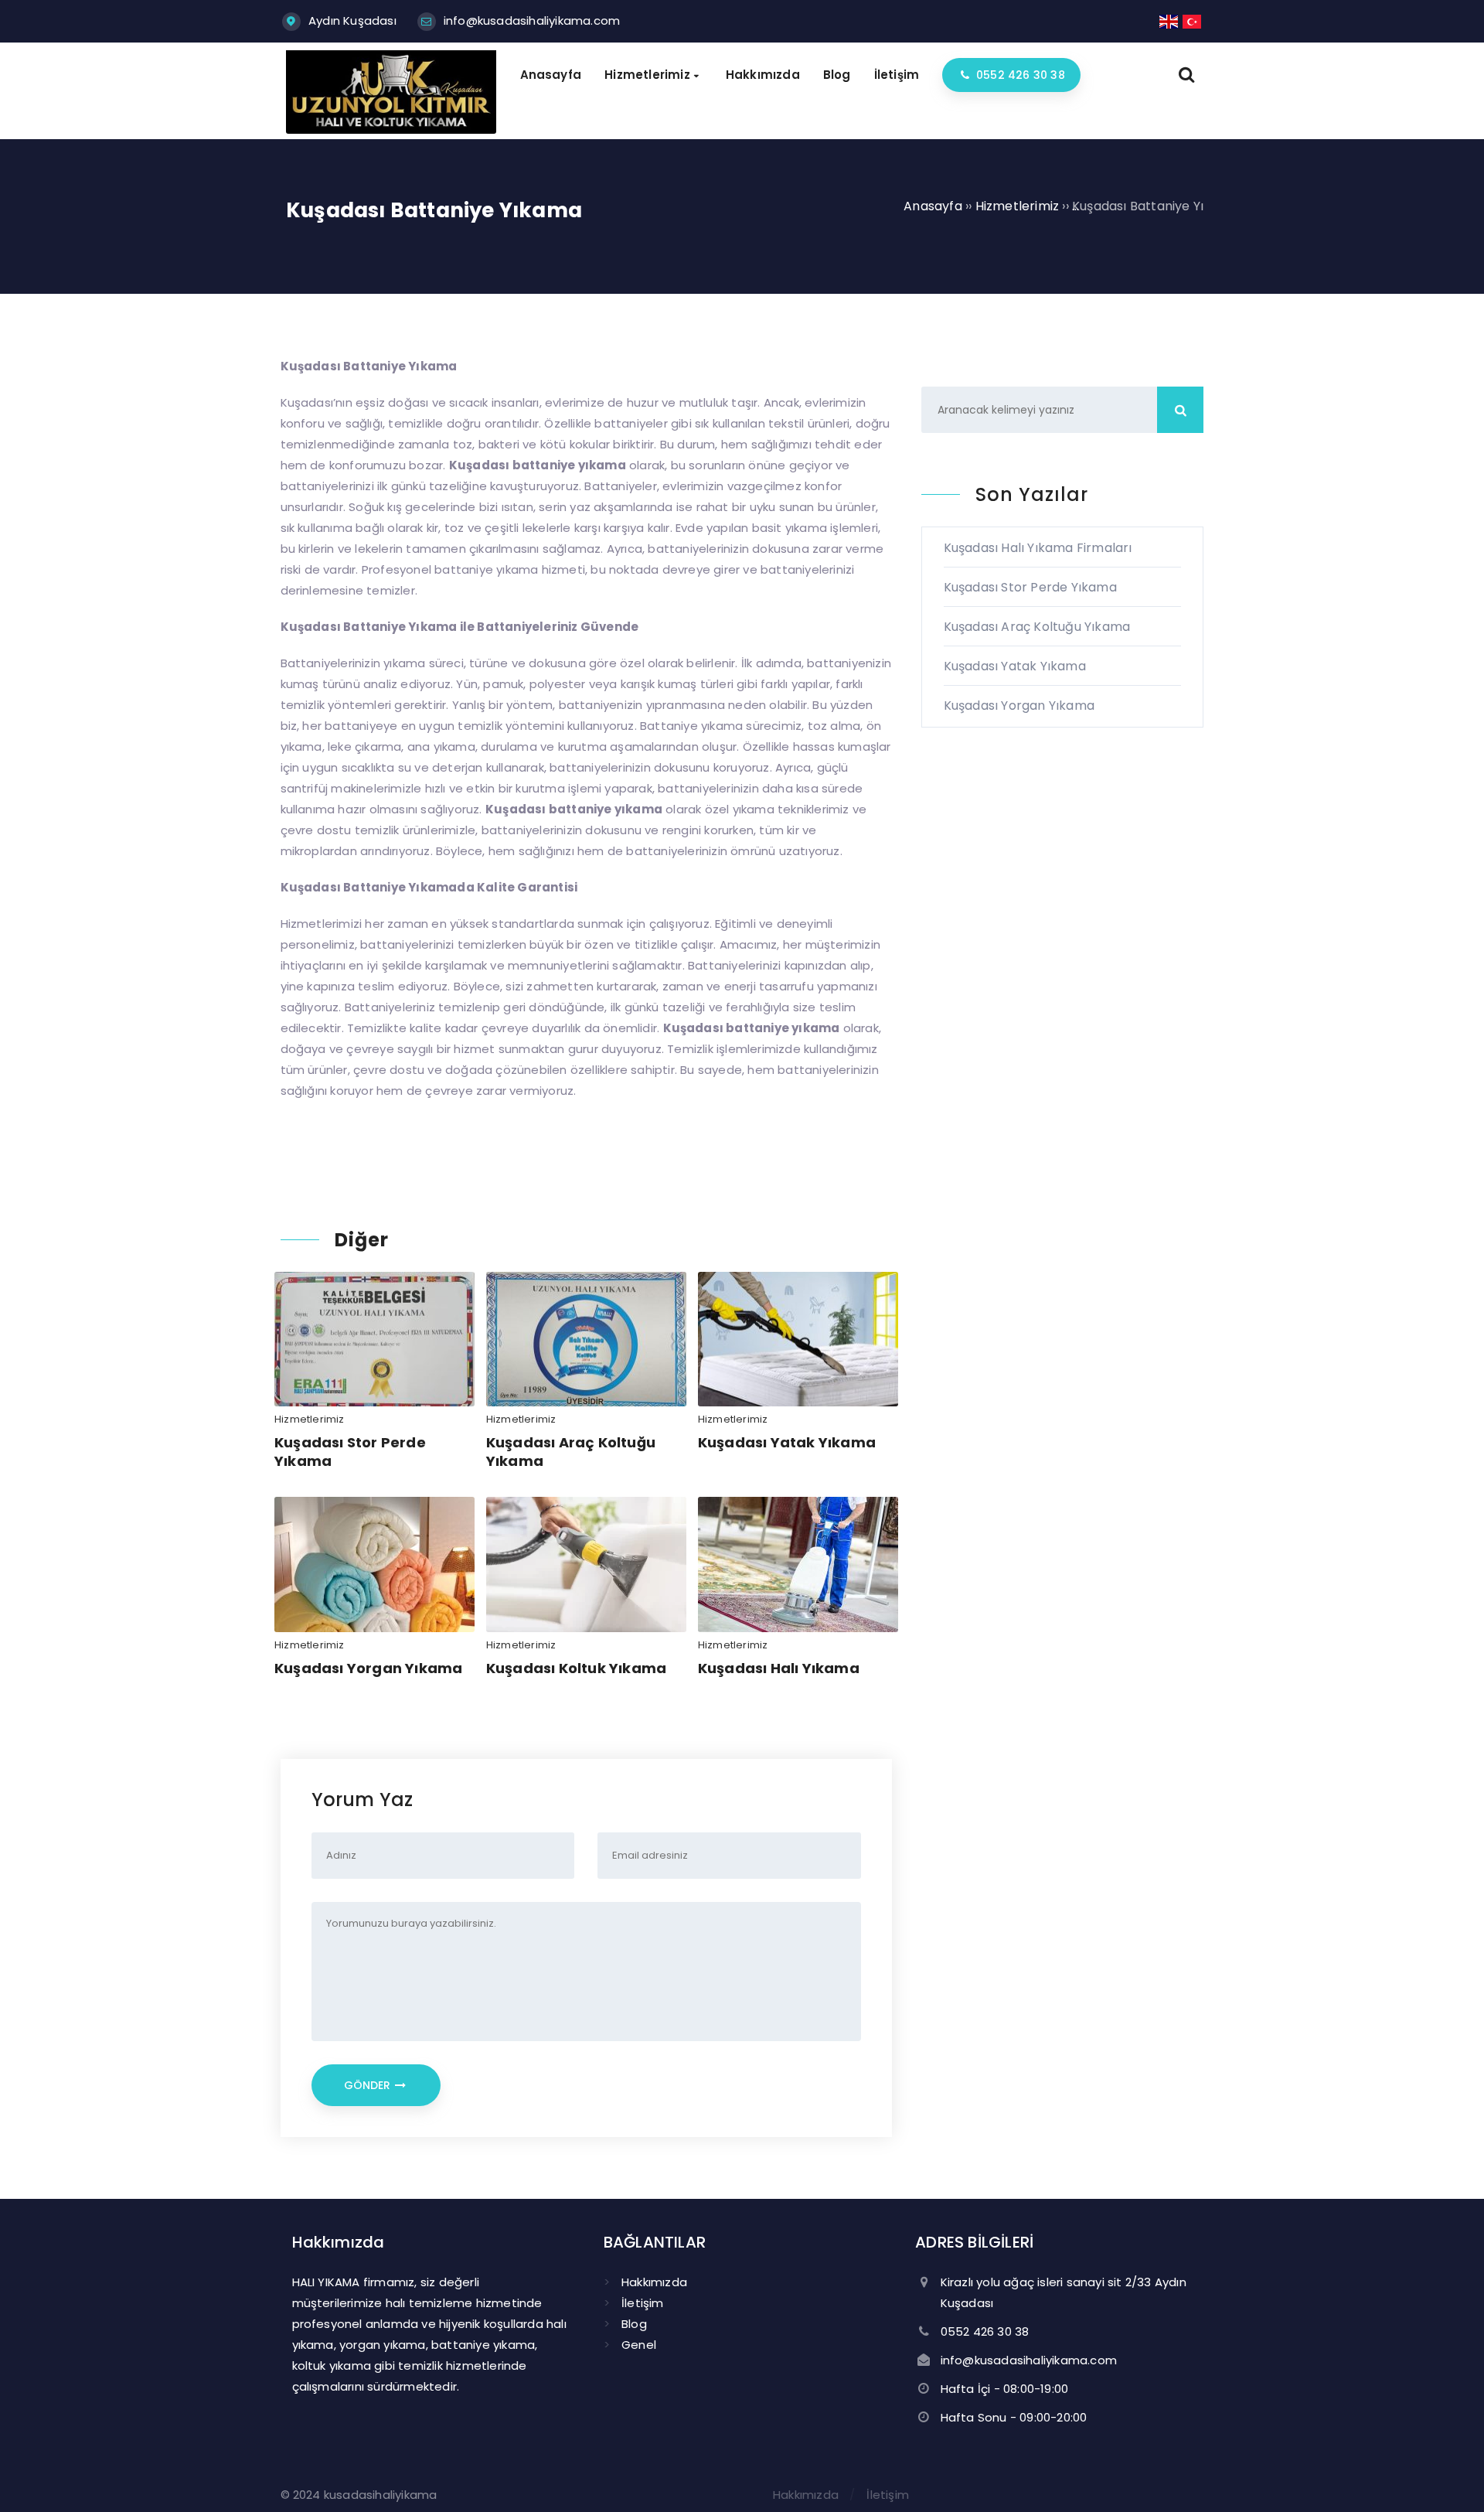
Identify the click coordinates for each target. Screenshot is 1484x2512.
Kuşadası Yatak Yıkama (787, 1442)
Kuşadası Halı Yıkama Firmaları (1038, 548)
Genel (639, 2345)
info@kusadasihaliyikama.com (532, 20)
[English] (1169, 20)
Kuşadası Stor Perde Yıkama (350, 1451)
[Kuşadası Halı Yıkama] (391, 130)
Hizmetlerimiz (310, 1419)
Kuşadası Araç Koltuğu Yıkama (571, 1451)
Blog (634, 2324)
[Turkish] (1193, 20)
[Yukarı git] (1449, 2477)
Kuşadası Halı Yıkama (779, 1668)
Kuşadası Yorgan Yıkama (368, 1668)
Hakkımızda (654, 2282)
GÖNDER (369, 2085)
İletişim (643, 2303)
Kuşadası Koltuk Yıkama (576, 1668)
